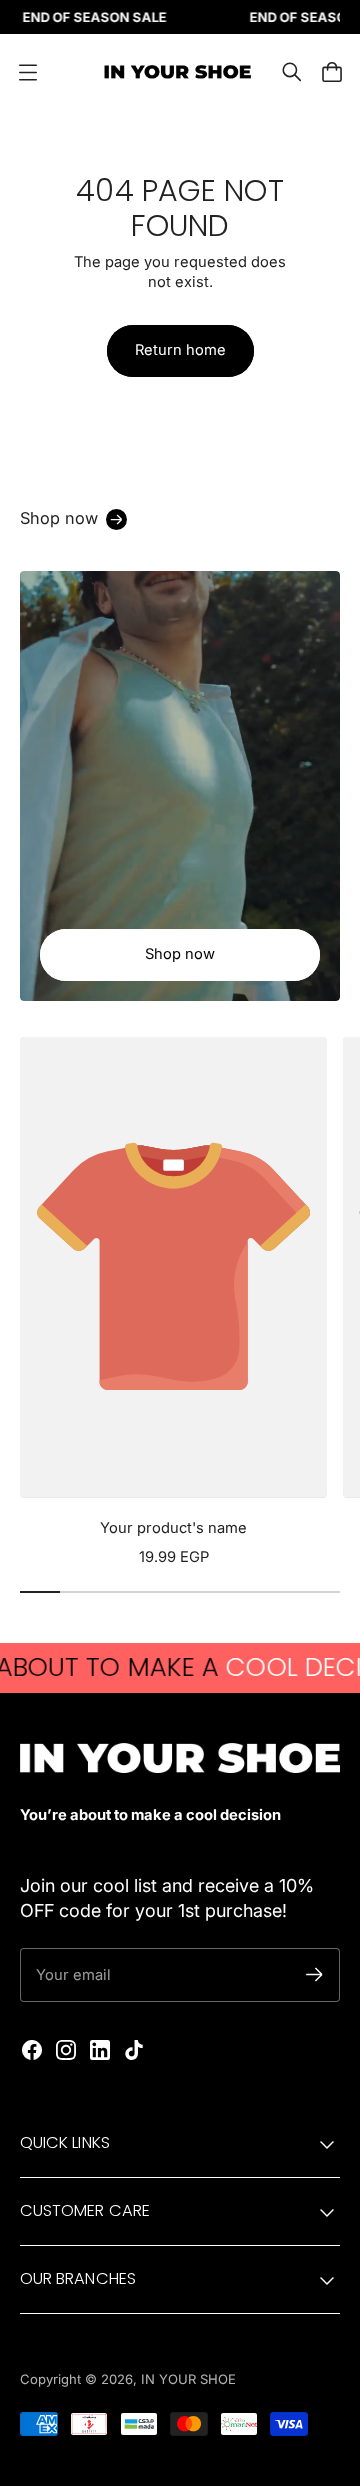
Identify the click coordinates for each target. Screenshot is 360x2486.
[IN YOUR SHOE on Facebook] (32, 2050)
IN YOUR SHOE (188, 2379)
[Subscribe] (314, 1974)
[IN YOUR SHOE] (175, 72)
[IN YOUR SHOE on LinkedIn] (100, 2050)
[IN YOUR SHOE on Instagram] (66, 2050)
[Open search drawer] (292, 72)
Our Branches (78, 2278)
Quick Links (65, 2142)
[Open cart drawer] (332, 72)
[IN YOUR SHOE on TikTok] (134, 2050)
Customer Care (85, 2210)
